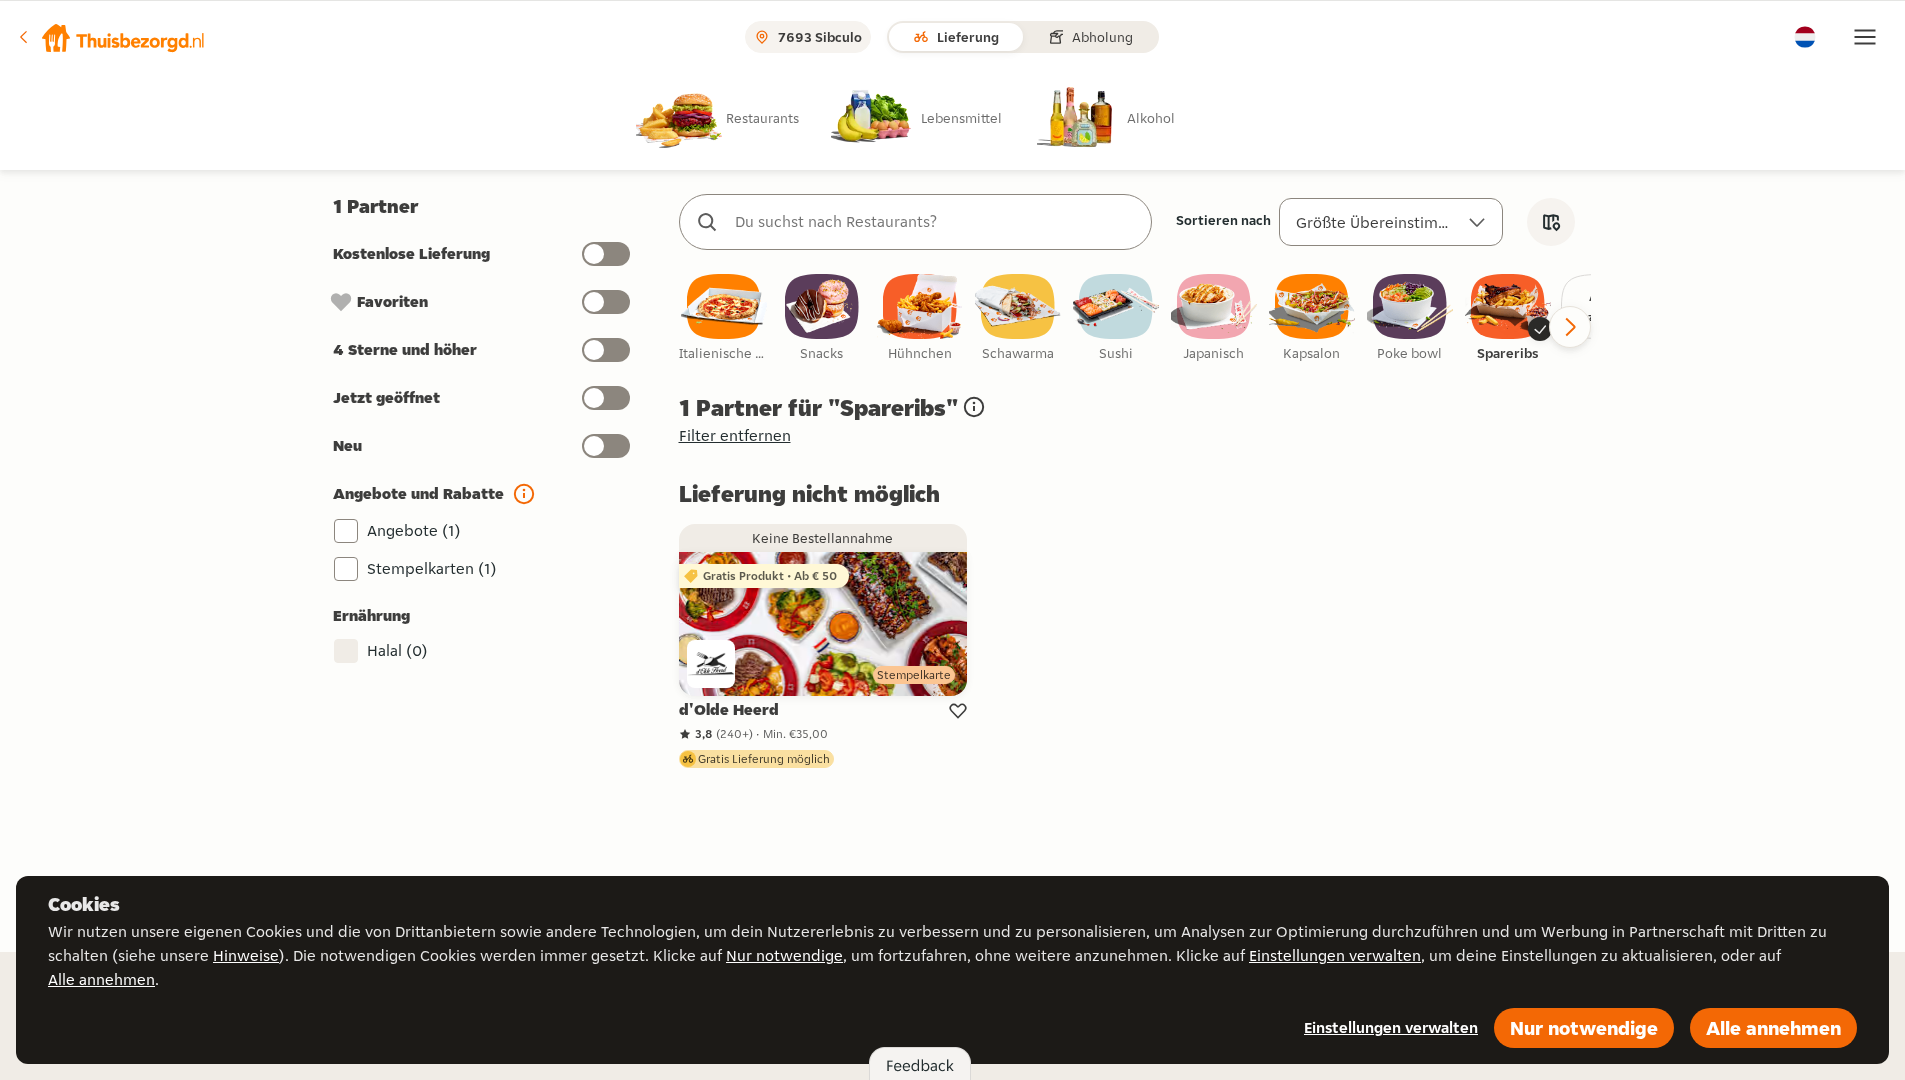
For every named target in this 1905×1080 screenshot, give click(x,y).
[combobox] (935, 222)
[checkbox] (724, 318)
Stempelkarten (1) (432, 568)
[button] (111, 37)
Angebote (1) (414, 530)
